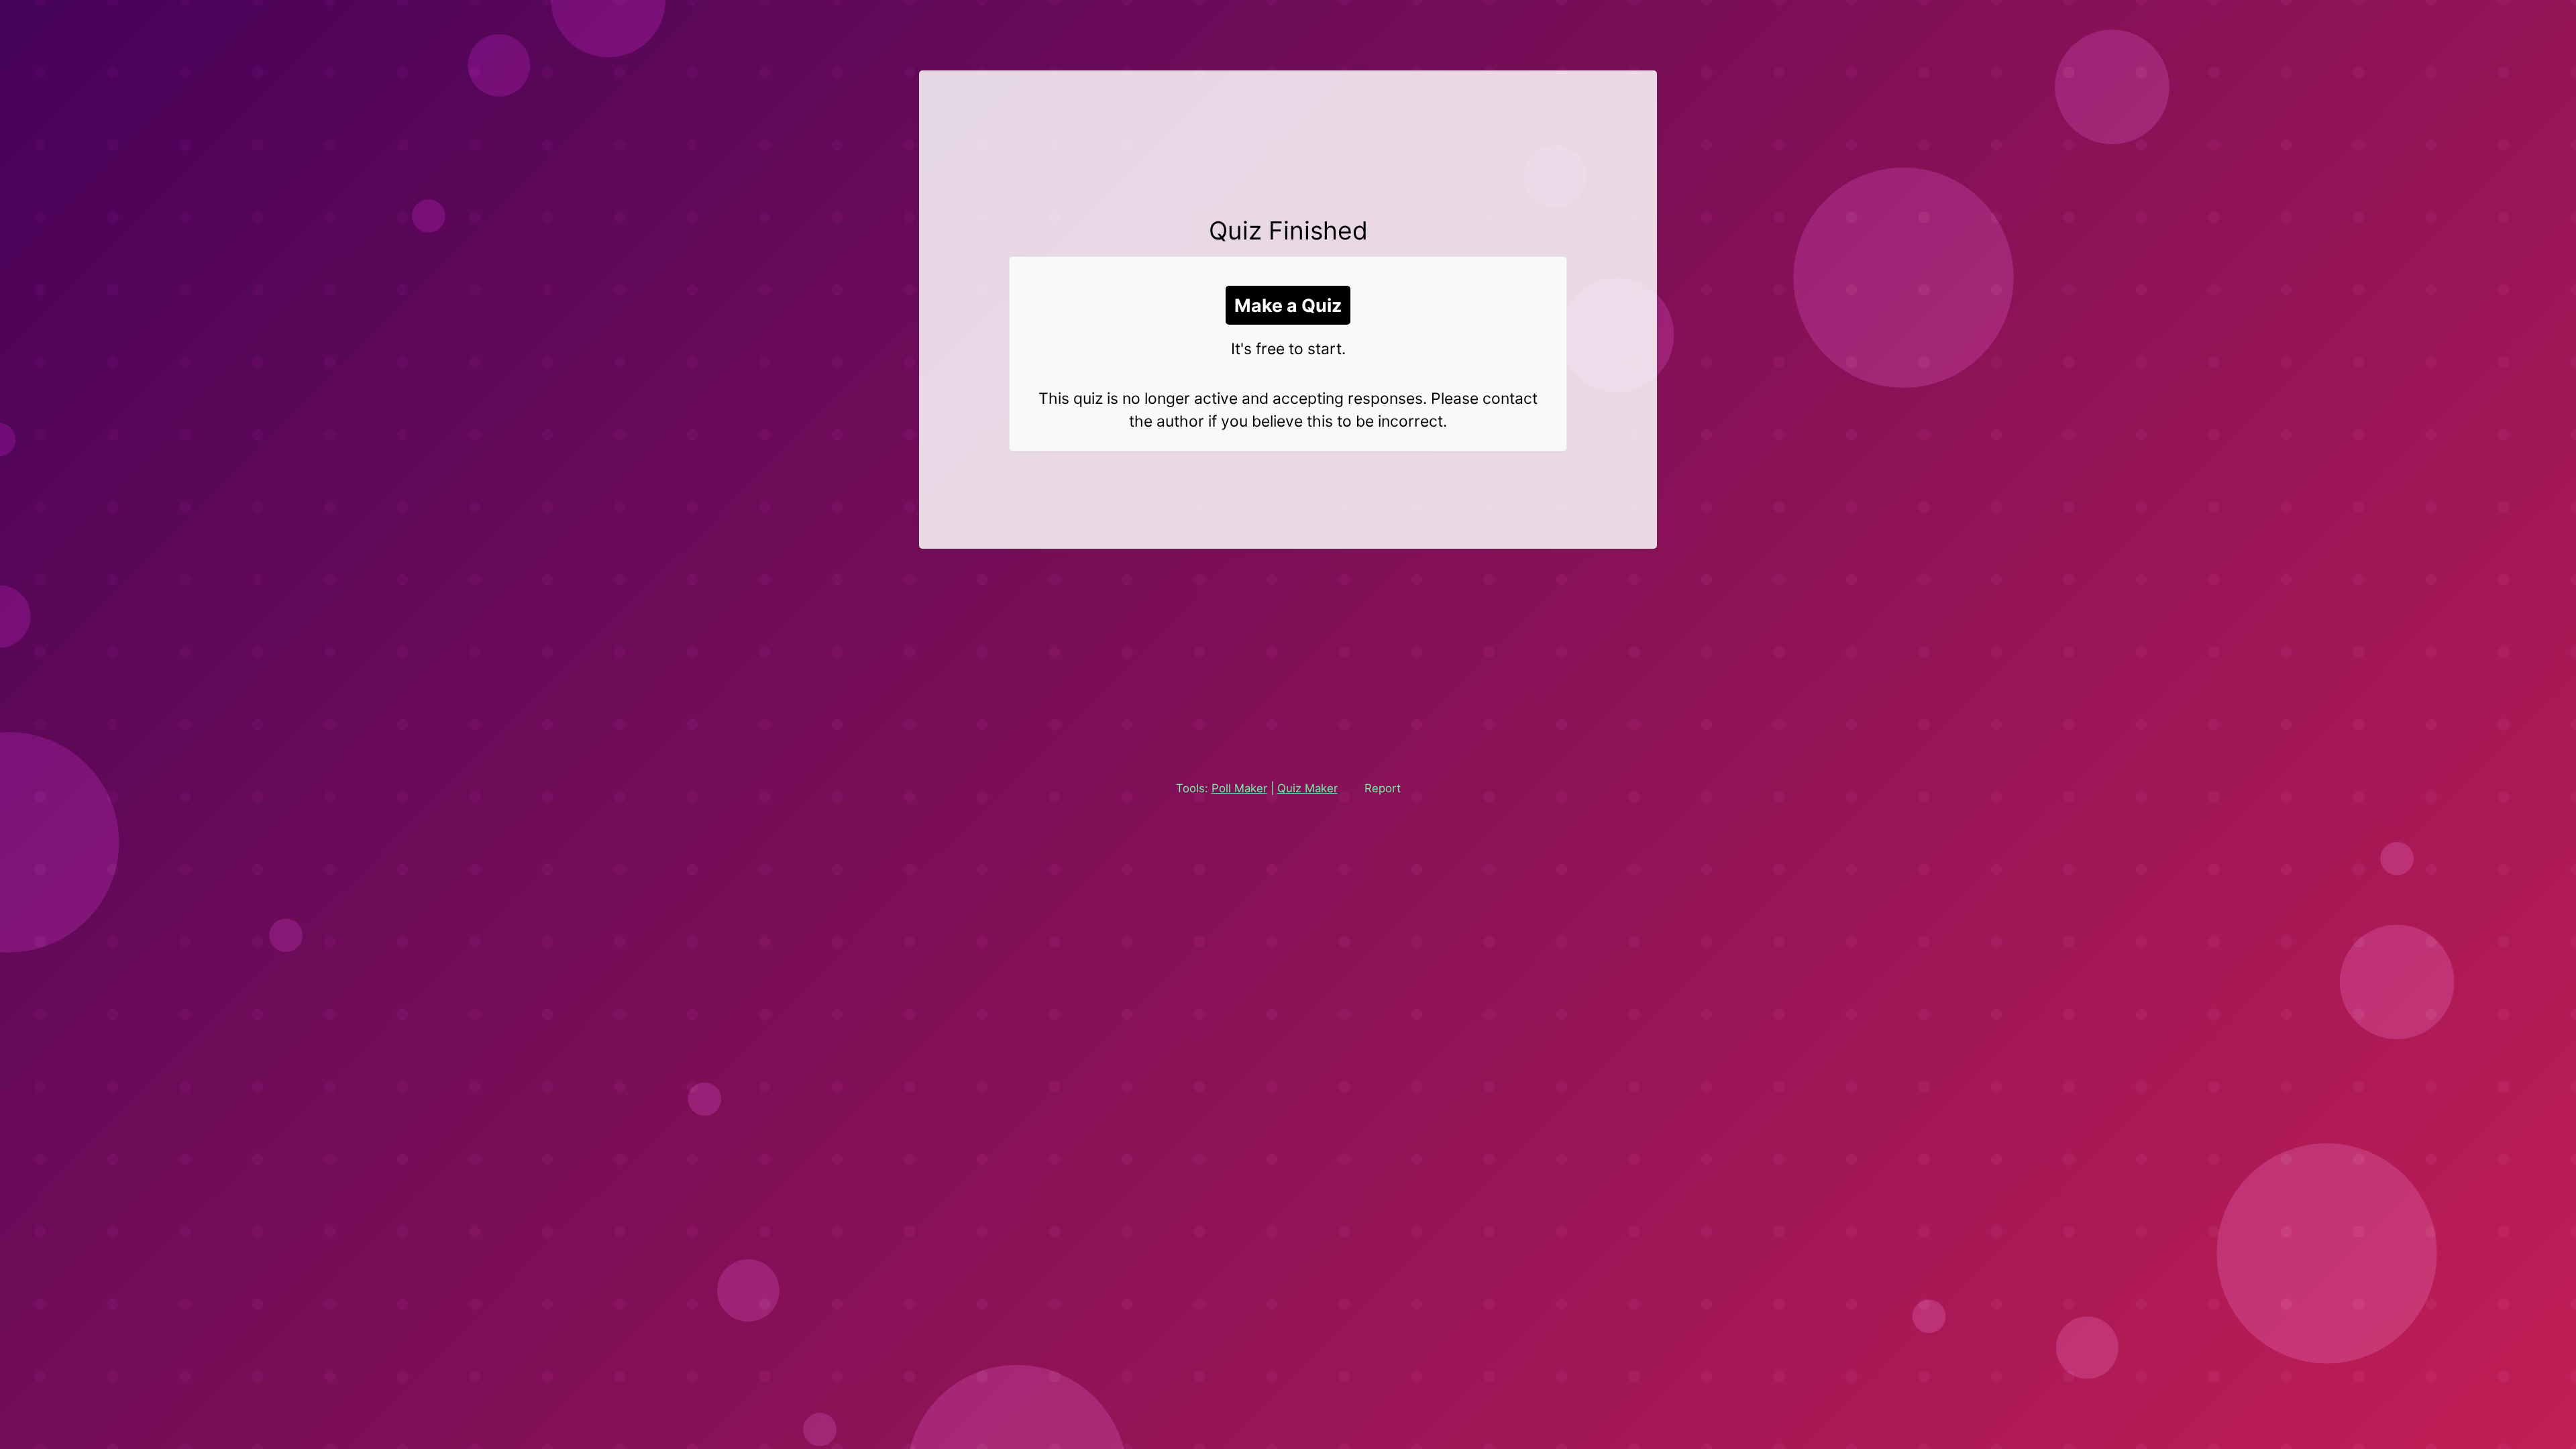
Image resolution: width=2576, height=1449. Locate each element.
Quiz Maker (1307, 788)
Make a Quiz (1288, 305)
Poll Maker (1239, 788)
